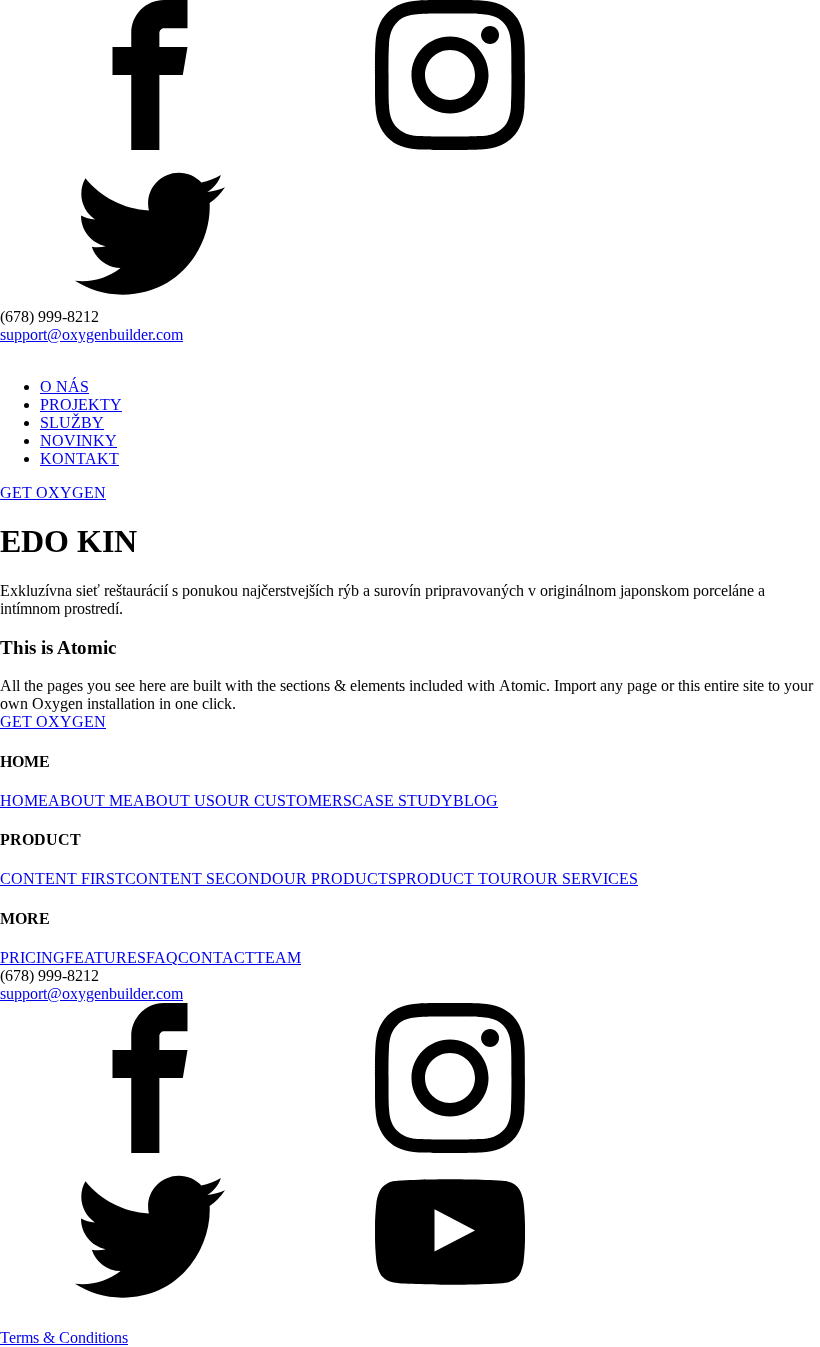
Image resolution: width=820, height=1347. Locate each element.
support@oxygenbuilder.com (91, 334)
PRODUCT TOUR (460, 878)
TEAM (278, 957)
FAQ (162, 957)
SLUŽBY (72, 422)
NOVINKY (78, 440)
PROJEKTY (81, 404)
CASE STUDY (402, 800)
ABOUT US (174, 800)
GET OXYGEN (53, 492)
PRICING (32, 957)
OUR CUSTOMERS (283, 800)
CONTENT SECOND (198, 878)
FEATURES (105, 957)
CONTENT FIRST (62, 878)
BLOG (475, 800)
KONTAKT (79, 458)
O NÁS (64, 386)
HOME (24, 800)
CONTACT (216, 957)
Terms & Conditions (64, 1337)
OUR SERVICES (580, 878)
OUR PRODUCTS (334, 878)
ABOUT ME (90, 800)
